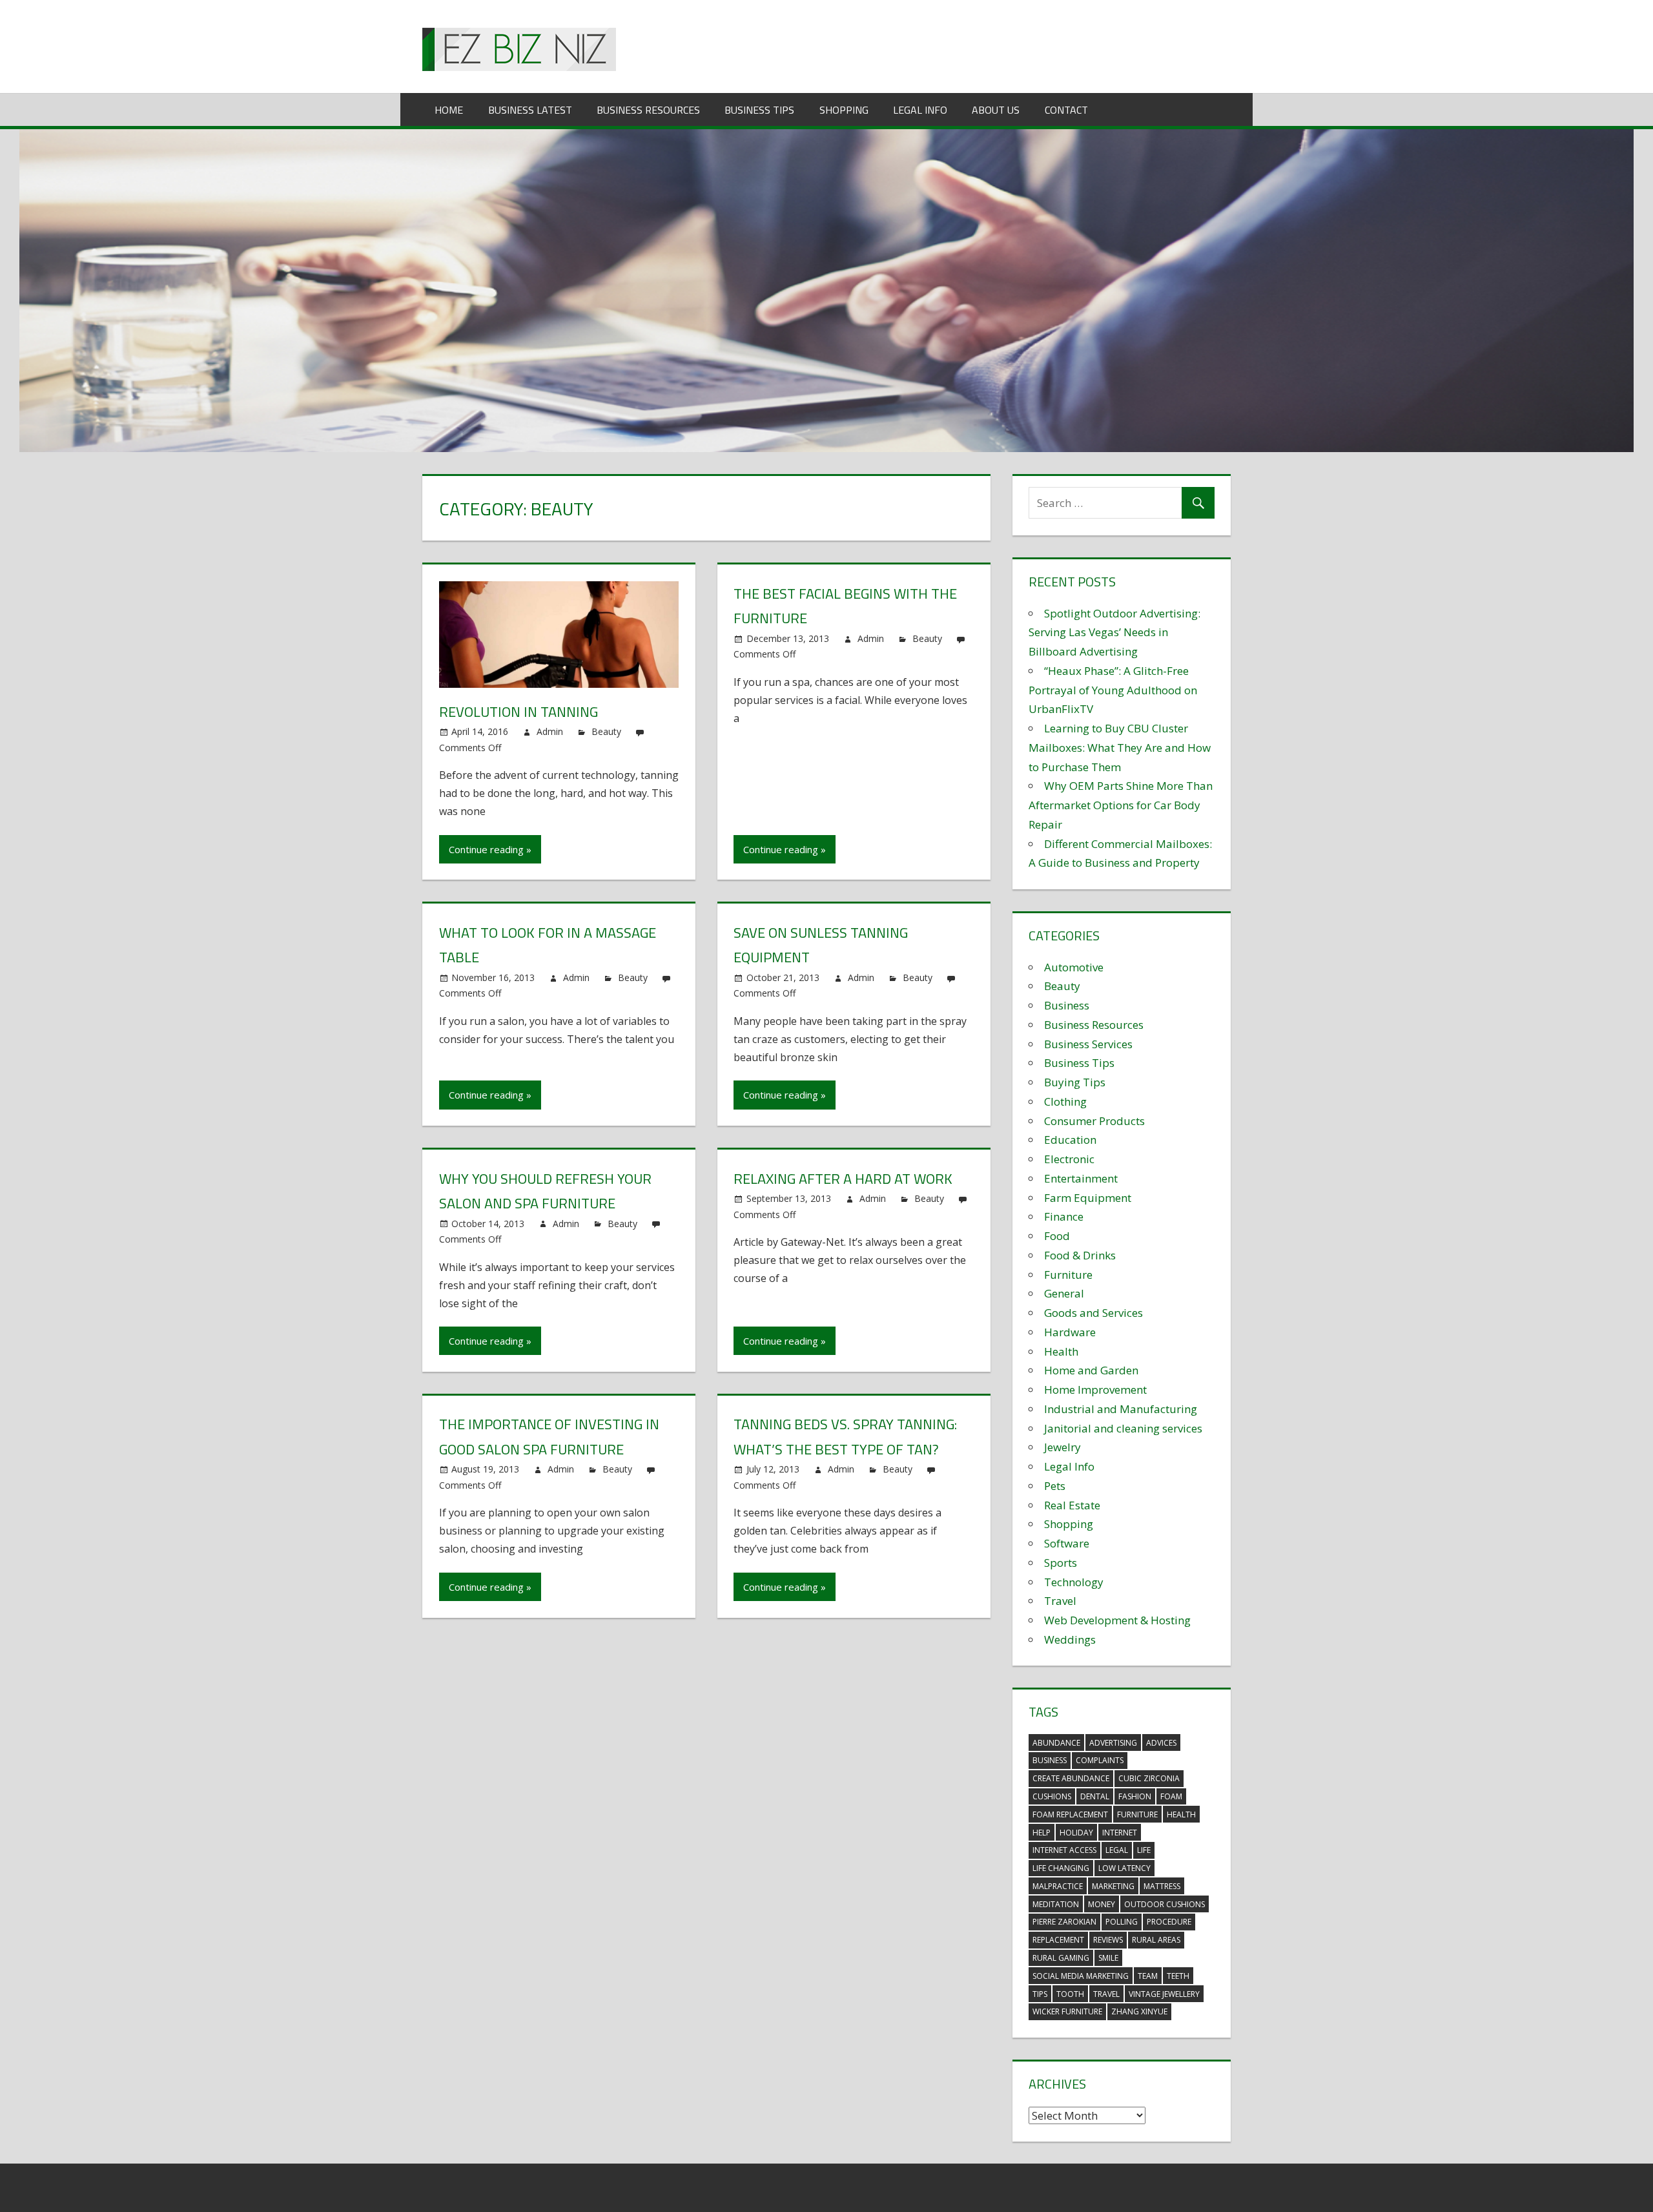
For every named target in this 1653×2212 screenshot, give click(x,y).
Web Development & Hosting (1117, 1620)
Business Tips (759, 110)
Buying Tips (1075, 1082)
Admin (550, 731)
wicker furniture (1067, 2011)
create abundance (1071, 1778)
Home (449, 110)
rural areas (1156, 1940)
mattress (1162, 1886)
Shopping (844, 110)
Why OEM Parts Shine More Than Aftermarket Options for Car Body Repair (1121, 805)
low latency (1124, 1868)
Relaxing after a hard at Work (843, 1179)
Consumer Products (1094, 1121)
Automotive (1074, 967)
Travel (1060, 1601)
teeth (1178, 1976)
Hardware (1070, 1332)
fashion (1135, 1796)
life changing (1061, 1868)
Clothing (1065, 1101)
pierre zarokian (1064, 1922)
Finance (1064, 1216)
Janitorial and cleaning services (1123, 1428)
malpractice (1058, 1886)
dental (1095, 1796)
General (1064, 1293)
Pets (1055, 1486)
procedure (1169, 1922)
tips (1040, 1994)
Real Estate (1072, 1505)
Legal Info (920, 110)
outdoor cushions (1165, 1904)
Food (1057, 1236)
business (1050, 1760)
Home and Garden (1091, 1370)
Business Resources (648, 110)
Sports (1061, 1563)
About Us (996, 110)
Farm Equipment (1088, 1198)
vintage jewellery (1164, 1994)
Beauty (606, 731)
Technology (1074, 1582)
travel (1106, 1994)
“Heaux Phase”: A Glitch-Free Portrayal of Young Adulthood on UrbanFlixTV (1113, 690)
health (1181, 1814)
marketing (1113, 1886)
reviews (1108, 1940)
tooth (1070, 1994)
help (1042, 1833)
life (1144, 1850)
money (1102, 1904)
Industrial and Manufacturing (1121, 1409)
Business (1067, 1005)
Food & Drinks (1080, 1255)
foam (1171, 1796)
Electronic (1069, 1159)
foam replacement (1070, 1814)
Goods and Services (1093, 1313)
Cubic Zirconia (1149, 1778)
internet (1120, 1833)
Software (1067, 1543)
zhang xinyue (1139, 2011)
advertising (1113, 1743)
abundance (1056, 1743)
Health (1061, 1351)
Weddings (1070, 1639)
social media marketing (1081, 1976)
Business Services (1088, 1044)
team (1148, 1976)
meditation (1056, 1904)
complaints (1100, 1760)
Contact (1066, 110)
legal (1117, 1850)
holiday (1076, 1833)
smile (1108, 1958)
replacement (1058, 1940)
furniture (1137, 1814)
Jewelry (1063, 1447)
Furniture (1068, 1275)
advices (1161, 1743)
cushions (1052, 1796)
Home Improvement (1095, 1390)
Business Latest (530, 110)
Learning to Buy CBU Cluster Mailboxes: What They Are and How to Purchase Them (1120, 748)
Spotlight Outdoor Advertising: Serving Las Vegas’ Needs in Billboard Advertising (1114, 633)
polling (1122, 1922)
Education (1070, 1140)
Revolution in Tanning (518, 712)
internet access (1064, 1850)
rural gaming (1061, 1958)
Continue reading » (490, 849)
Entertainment (1081, 1178)
